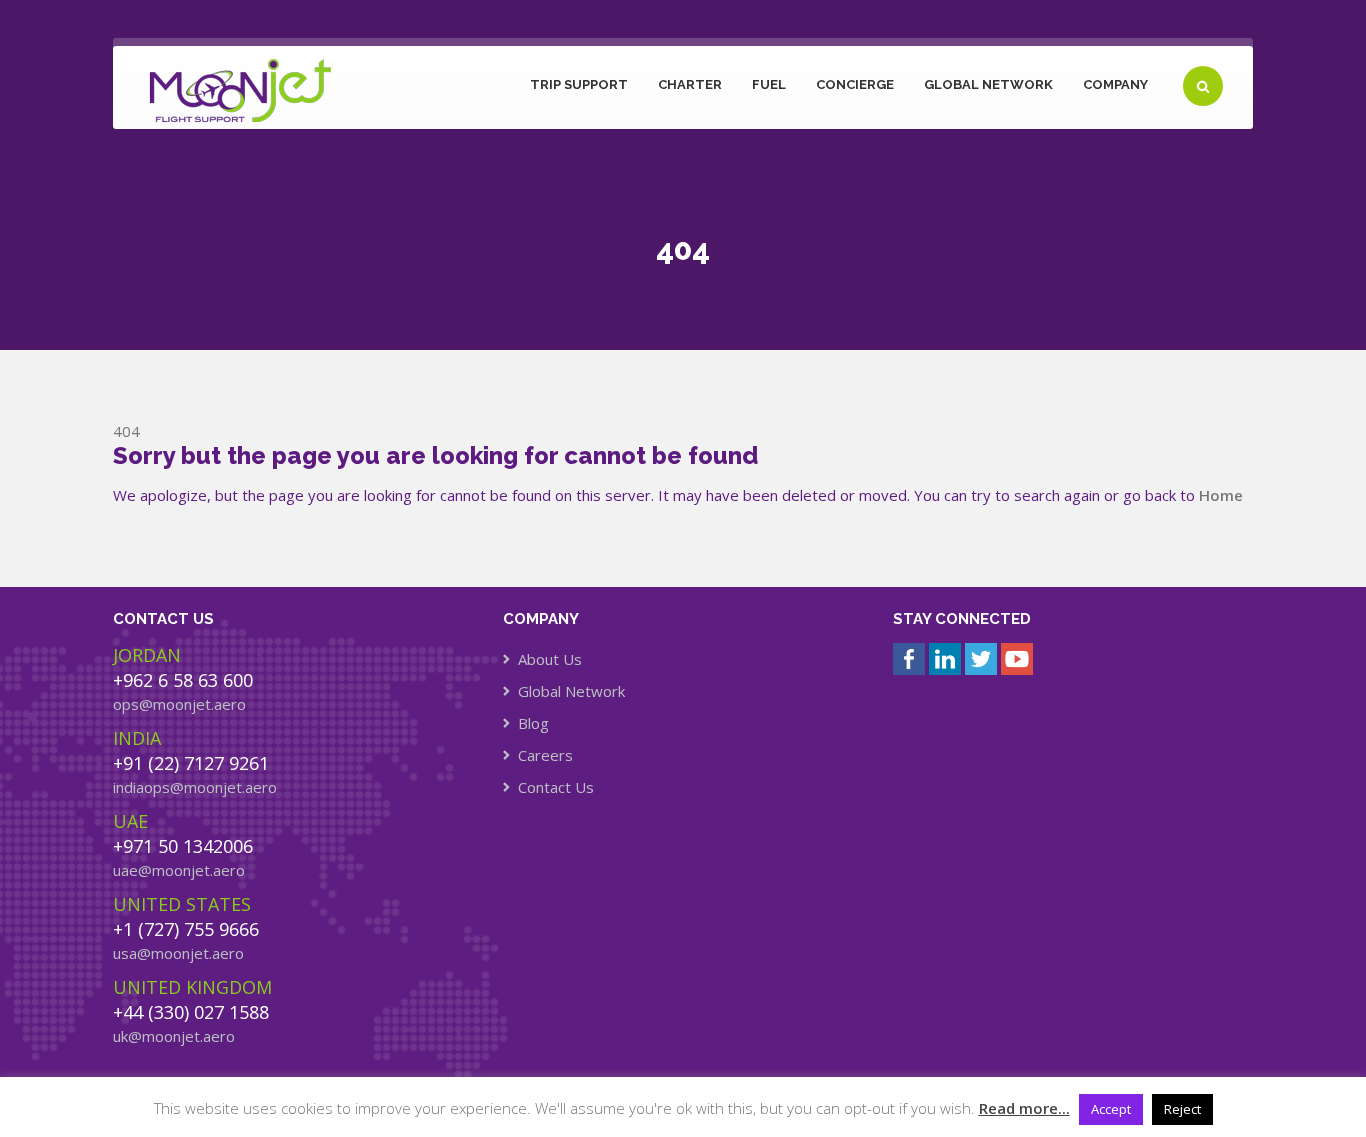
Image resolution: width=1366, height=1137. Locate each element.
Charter (690, 84)
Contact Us (556, 787)
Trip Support (579, 84)
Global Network (988, 84)
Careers (545, 755)
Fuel (769, 84)
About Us (550, 659)
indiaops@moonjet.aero (195, 787)
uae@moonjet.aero (179, 870)
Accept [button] (1111, 1109)
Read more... (1024, 1108)
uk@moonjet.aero (174, 1036)
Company (1115, 84)
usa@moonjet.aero (178, 953)
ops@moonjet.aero (179, 704)
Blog (533, 723)
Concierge (855, 84)
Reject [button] (1182, 1109)
